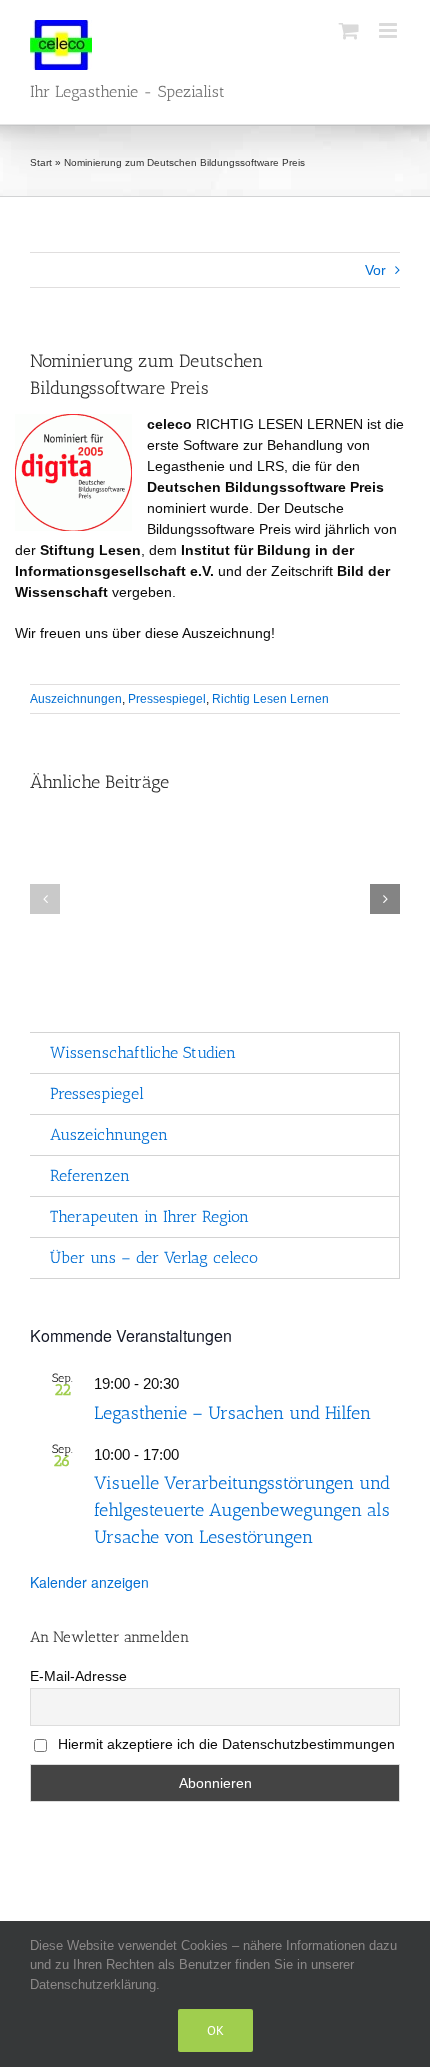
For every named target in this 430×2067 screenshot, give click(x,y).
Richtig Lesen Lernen (270, 699)
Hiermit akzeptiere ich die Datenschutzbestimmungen (224, 1744)
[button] (45, 899)
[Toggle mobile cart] (349, 30)
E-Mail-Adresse (78, 1676)
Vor (375, 270)
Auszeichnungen (76, 699)
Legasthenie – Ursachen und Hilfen (232, 1413)
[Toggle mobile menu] (389, 30)
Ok (215, 2030)
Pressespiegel (167, 699)
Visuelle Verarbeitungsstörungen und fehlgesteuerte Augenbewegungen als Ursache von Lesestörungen (242, 1510)
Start (41, 162)
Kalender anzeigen (89, 1582)
